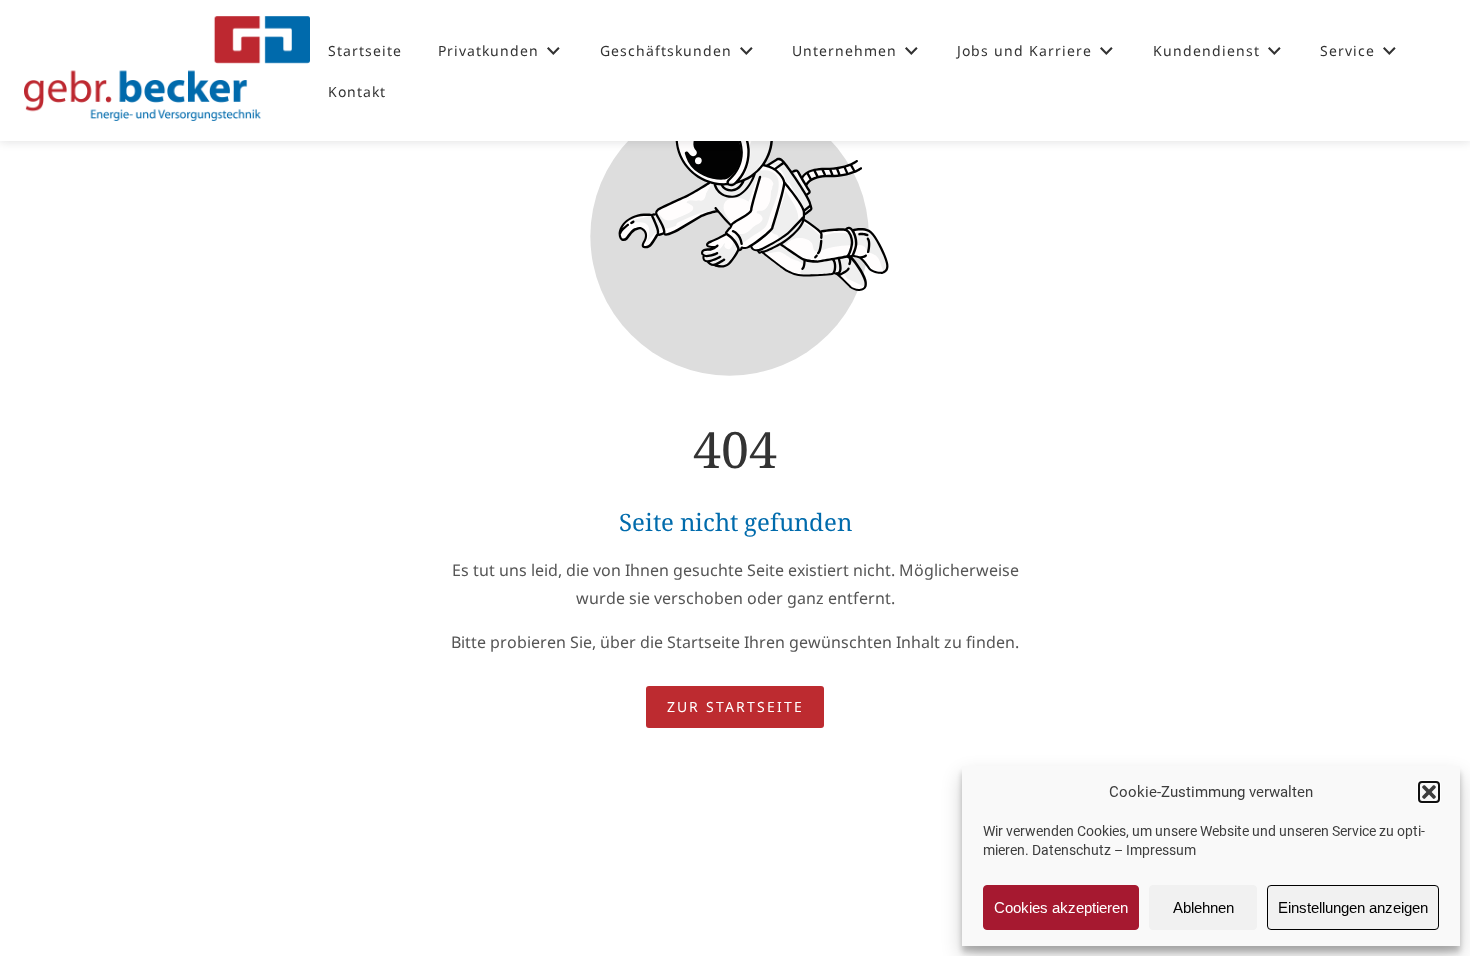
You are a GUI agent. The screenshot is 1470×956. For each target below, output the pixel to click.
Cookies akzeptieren (1061, 907)
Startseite (365, 50)
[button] (1429, 792)
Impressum (1161, 850)
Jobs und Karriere (1024, 50)
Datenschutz (1071, 850)
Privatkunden (488, 50)
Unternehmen (844, 50)
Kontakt (357, 91)
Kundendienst (1206, 50)
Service (1347, 50)
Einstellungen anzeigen (1353, 907)
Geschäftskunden (666, 50)
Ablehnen (1203, 907)
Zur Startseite (735, 706)
